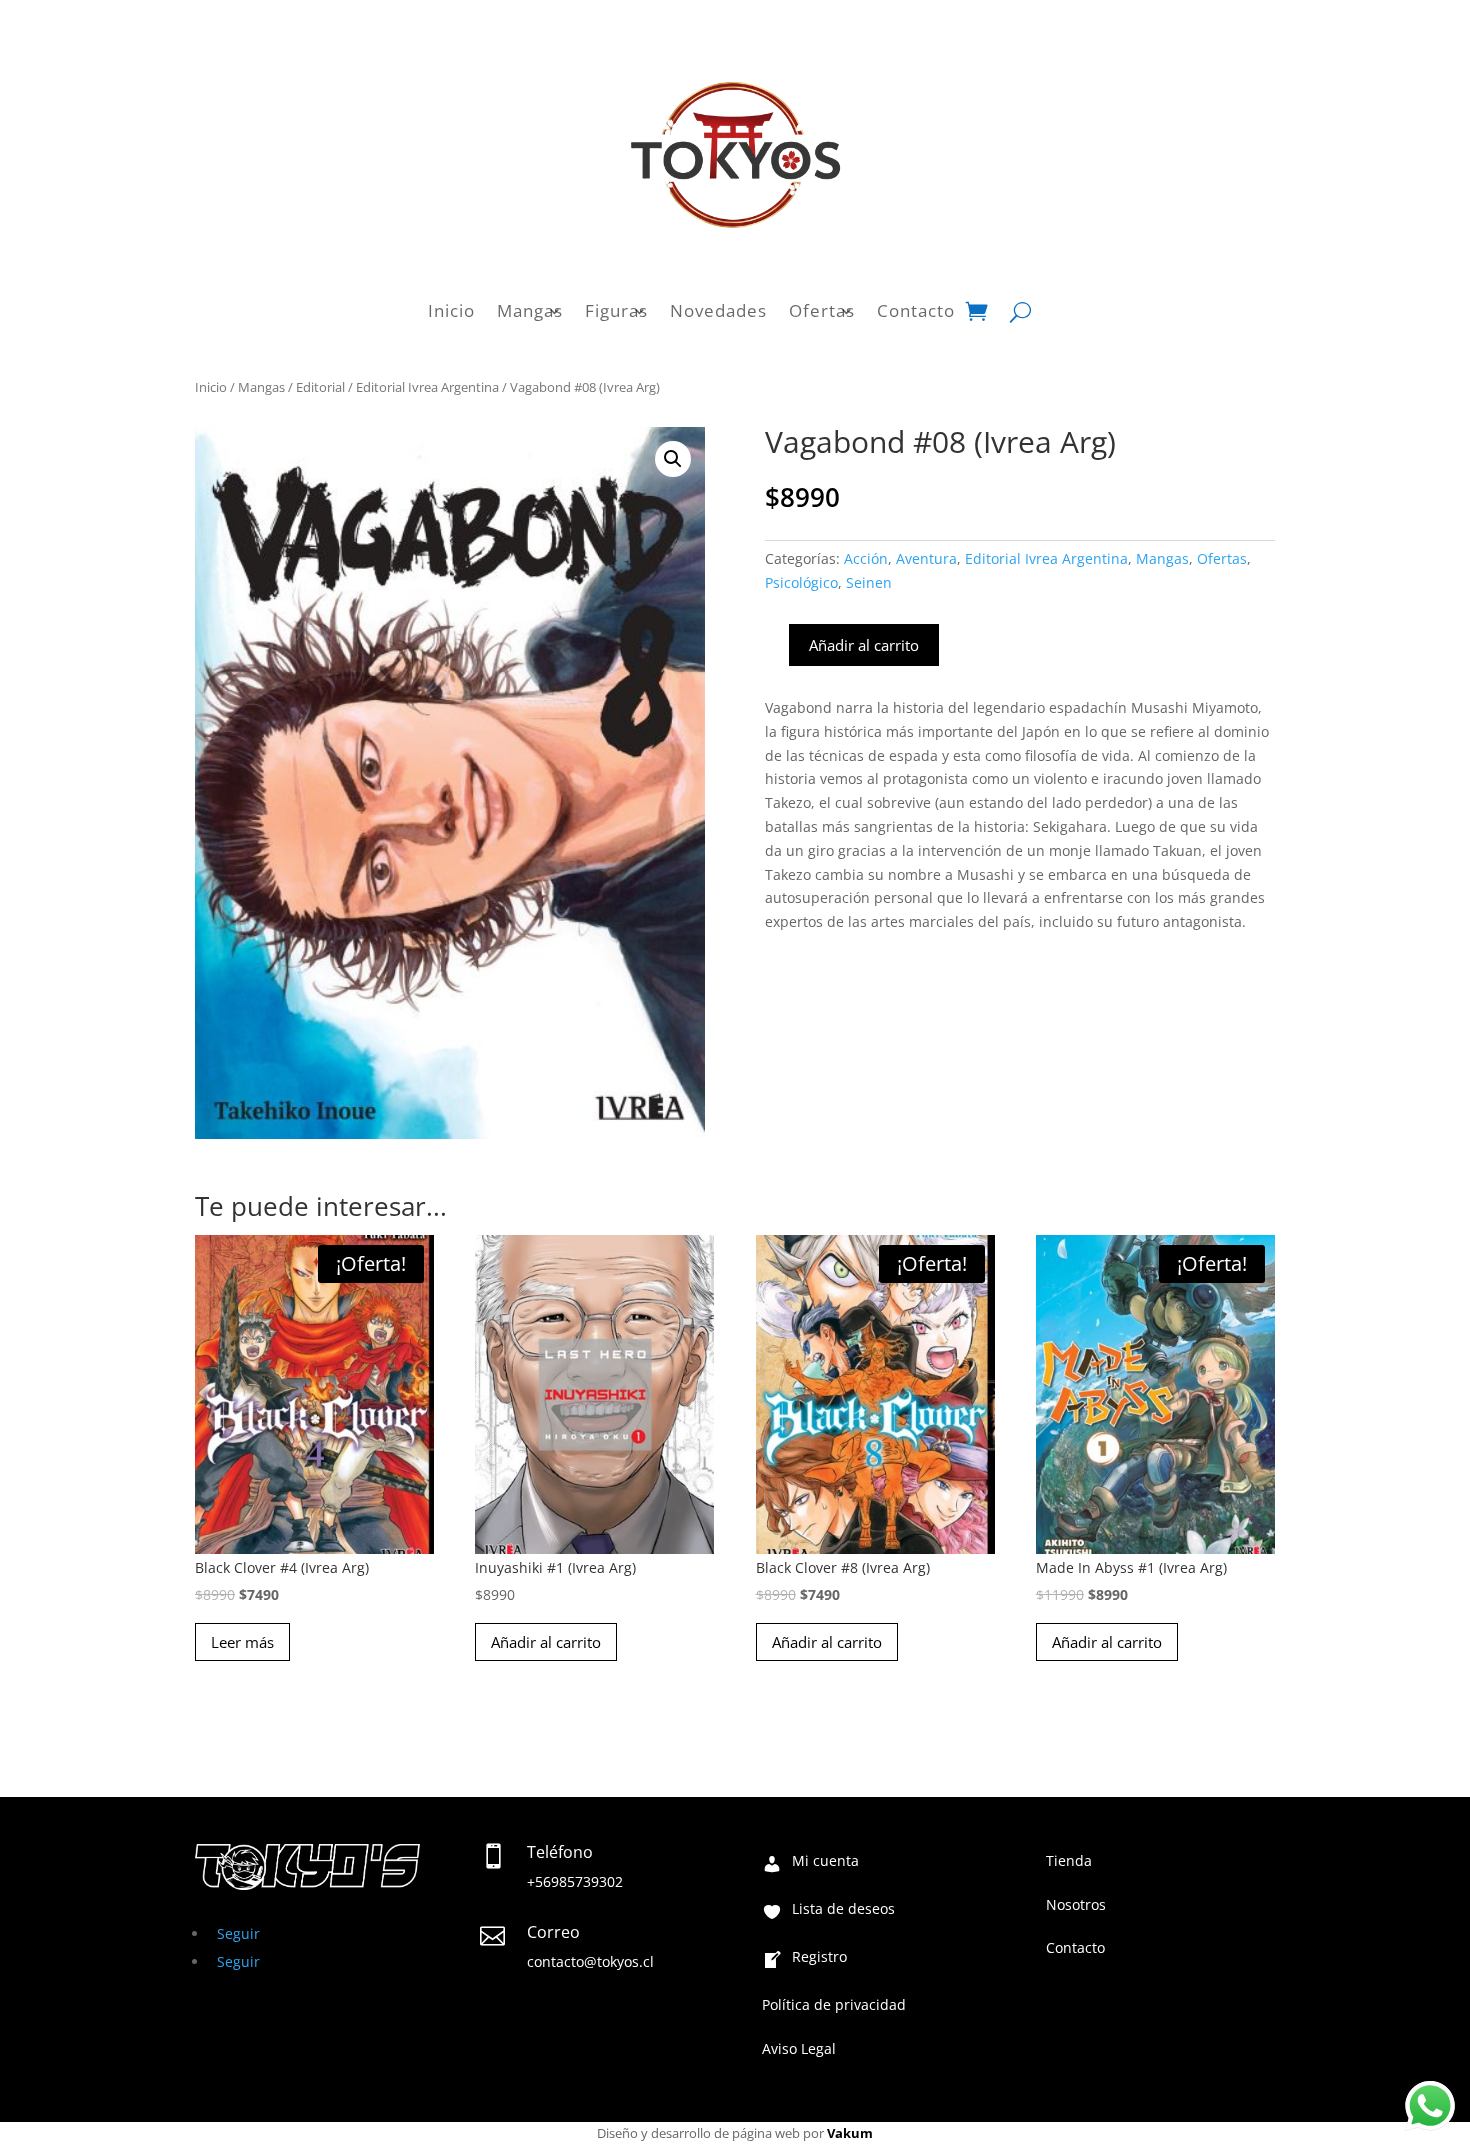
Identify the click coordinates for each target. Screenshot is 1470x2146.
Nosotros (1076, 1906)
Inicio (451, 311)
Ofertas (822, 311)
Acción (866, 558)
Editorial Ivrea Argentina (427, 387)
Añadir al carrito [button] (546, 1642)
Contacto (916, 311)
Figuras (616, 311)
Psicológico (801, 582)
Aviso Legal (799, 2050)
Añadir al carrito (864, 645)
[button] (673, 459)
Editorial (320, 387)
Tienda (1069, 1862)
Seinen (869, 582)
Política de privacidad (834, 2006)
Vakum (850, 2133)
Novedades (718, 311)
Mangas (530, 311)
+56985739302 (575, 1881)
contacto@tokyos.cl (590, 1961)
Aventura (926, 558)
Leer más (242, 1642)
